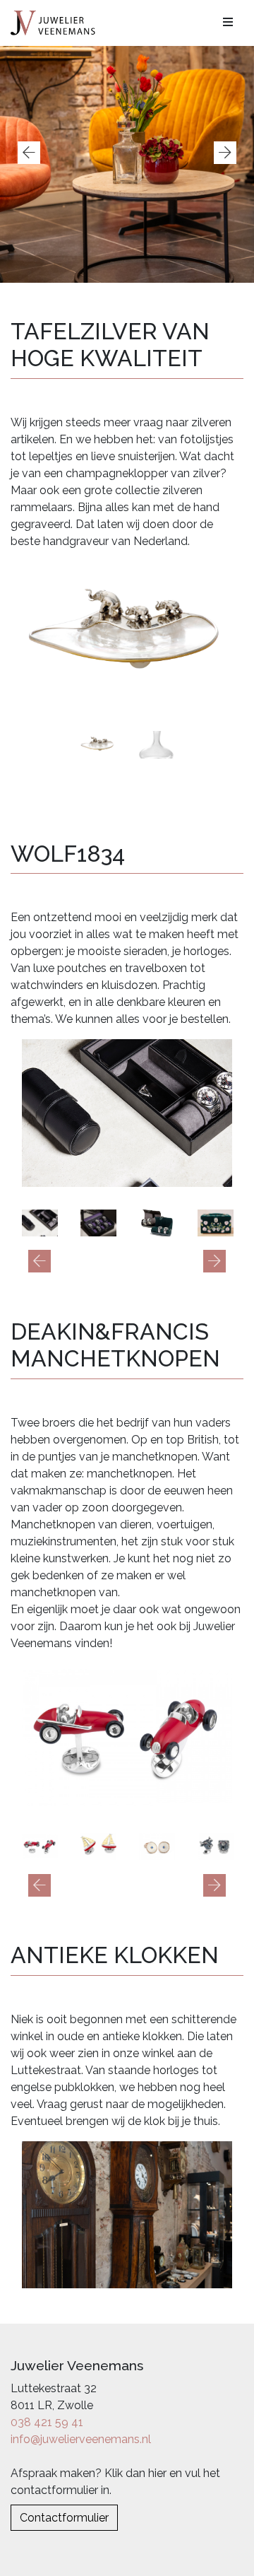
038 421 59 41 (47, 2422)
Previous (29, 153)
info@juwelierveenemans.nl (81, 2439)
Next (225, 153)
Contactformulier (64, 2518)
